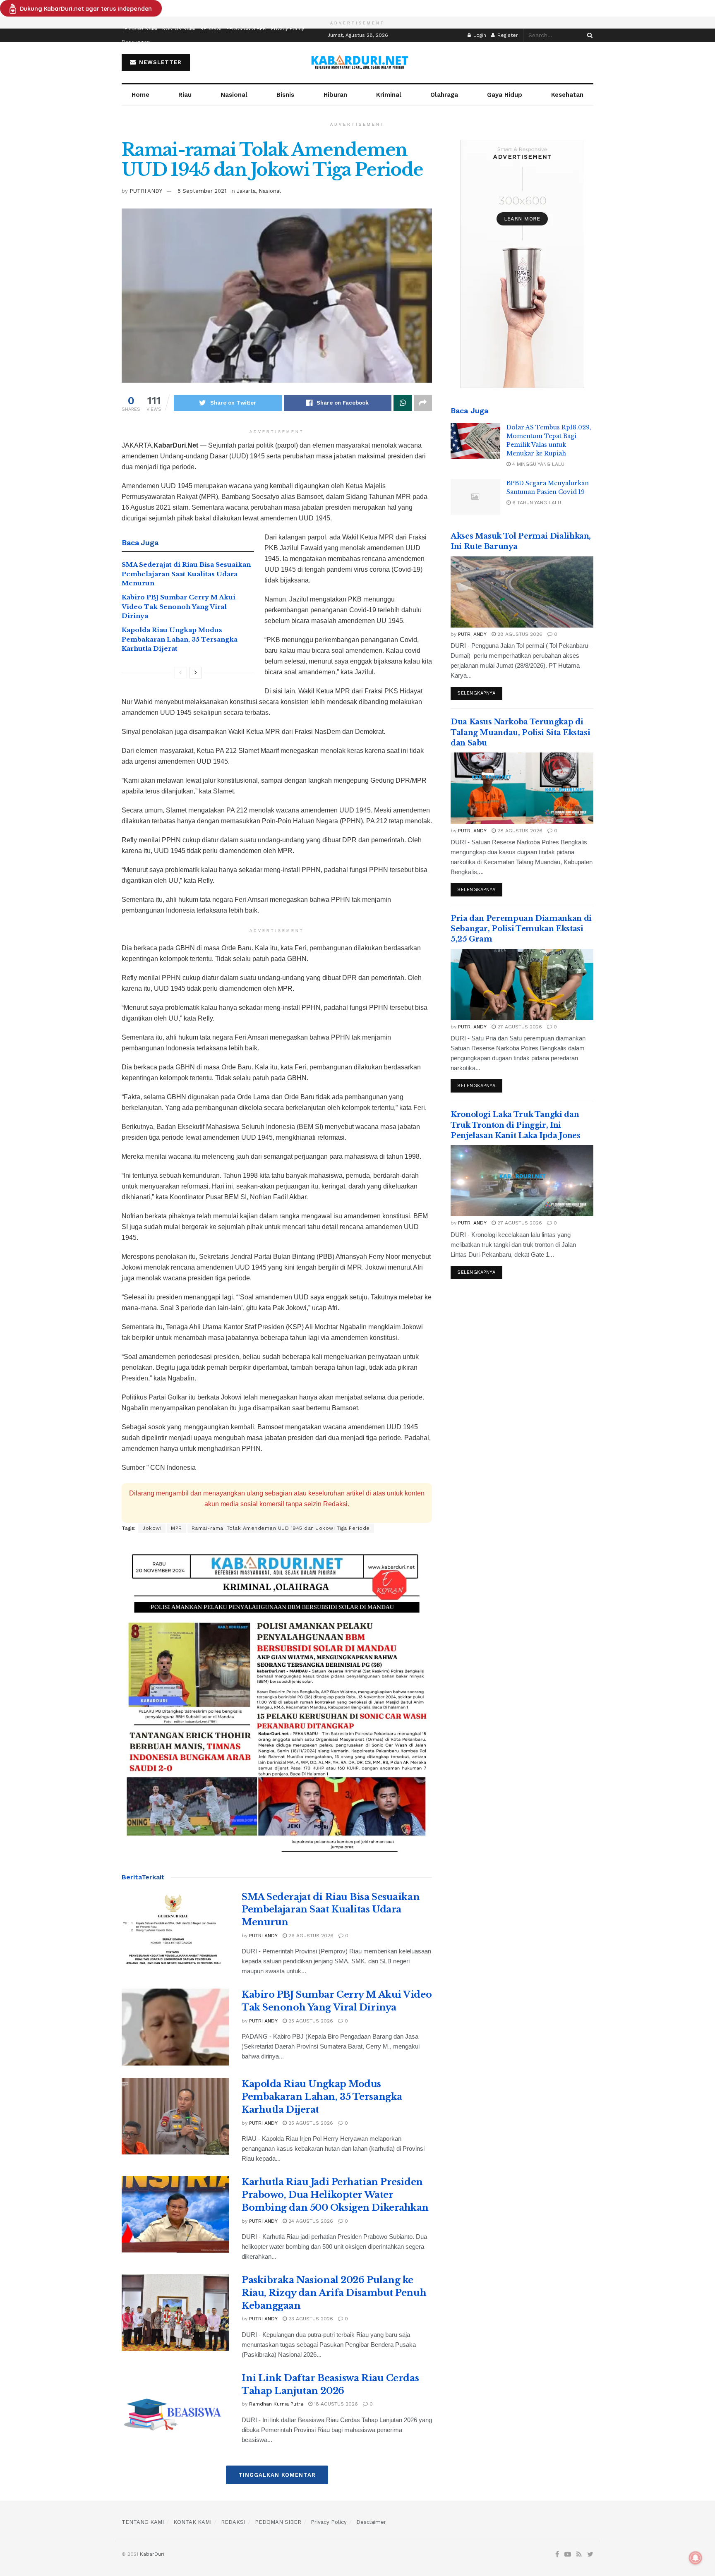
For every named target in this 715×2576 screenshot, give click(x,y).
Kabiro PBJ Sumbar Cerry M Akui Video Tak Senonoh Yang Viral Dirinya (179, 606)
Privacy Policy (288, 29)
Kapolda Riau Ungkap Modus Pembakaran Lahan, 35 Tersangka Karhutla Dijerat (180, 639)
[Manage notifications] (696, 2558)
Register (507, 35)
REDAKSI (211, 29)
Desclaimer (136, 42)
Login (479, 35)
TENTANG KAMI (139, 29)
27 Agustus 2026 (519, 1027)
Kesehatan (567, 95)
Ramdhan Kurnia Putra (276, 2404)
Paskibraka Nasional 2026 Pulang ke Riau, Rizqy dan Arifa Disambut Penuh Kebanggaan (334, 2293)
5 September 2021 (202, 191)
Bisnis (285, 95)
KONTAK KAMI (179, 29)
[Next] (196, 673)
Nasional (234, 95)
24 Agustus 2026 (310, 2221)
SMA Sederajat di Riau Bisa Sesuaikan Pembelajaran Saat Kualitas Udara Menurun (186, 574)
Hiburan (335, 95)
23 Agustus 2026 (310, 2319)
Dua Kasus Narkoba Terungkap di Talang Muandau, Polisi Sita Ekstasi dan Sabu (520, 732)
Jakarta (246, 191)
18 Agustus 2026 (335, 2404)
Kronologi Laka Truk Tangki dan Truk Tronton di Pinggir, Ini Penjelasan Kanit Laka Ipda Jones (515, 1125)
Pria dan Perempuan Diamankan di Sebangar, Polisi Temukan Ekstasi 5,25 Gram (521, 929)
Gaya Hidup (505, 95)
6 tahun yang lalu (536, 503)
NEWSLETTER (159, 62)
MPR (176, 1528)
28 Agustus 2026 (519, 634)
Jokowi (152, 1528)
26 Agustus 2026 (310, 1936)
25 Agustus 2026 (310, 2021)
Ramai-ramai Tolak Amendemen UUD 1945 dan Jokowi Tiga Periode (281, 1528)
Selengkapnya (476, 693)
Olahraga (444, 95)
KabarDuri (152, 2554)
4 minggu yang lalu (537, 464)
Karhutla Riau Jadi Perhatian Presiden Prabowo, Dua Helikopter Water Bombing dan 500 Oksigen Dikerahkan (335, 2195)
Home (140, 95)
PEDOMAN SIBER (246, 29)
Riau (185, 95)
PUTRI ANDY (146, 191)
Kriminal (389, 95)
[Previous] (180, 673)
